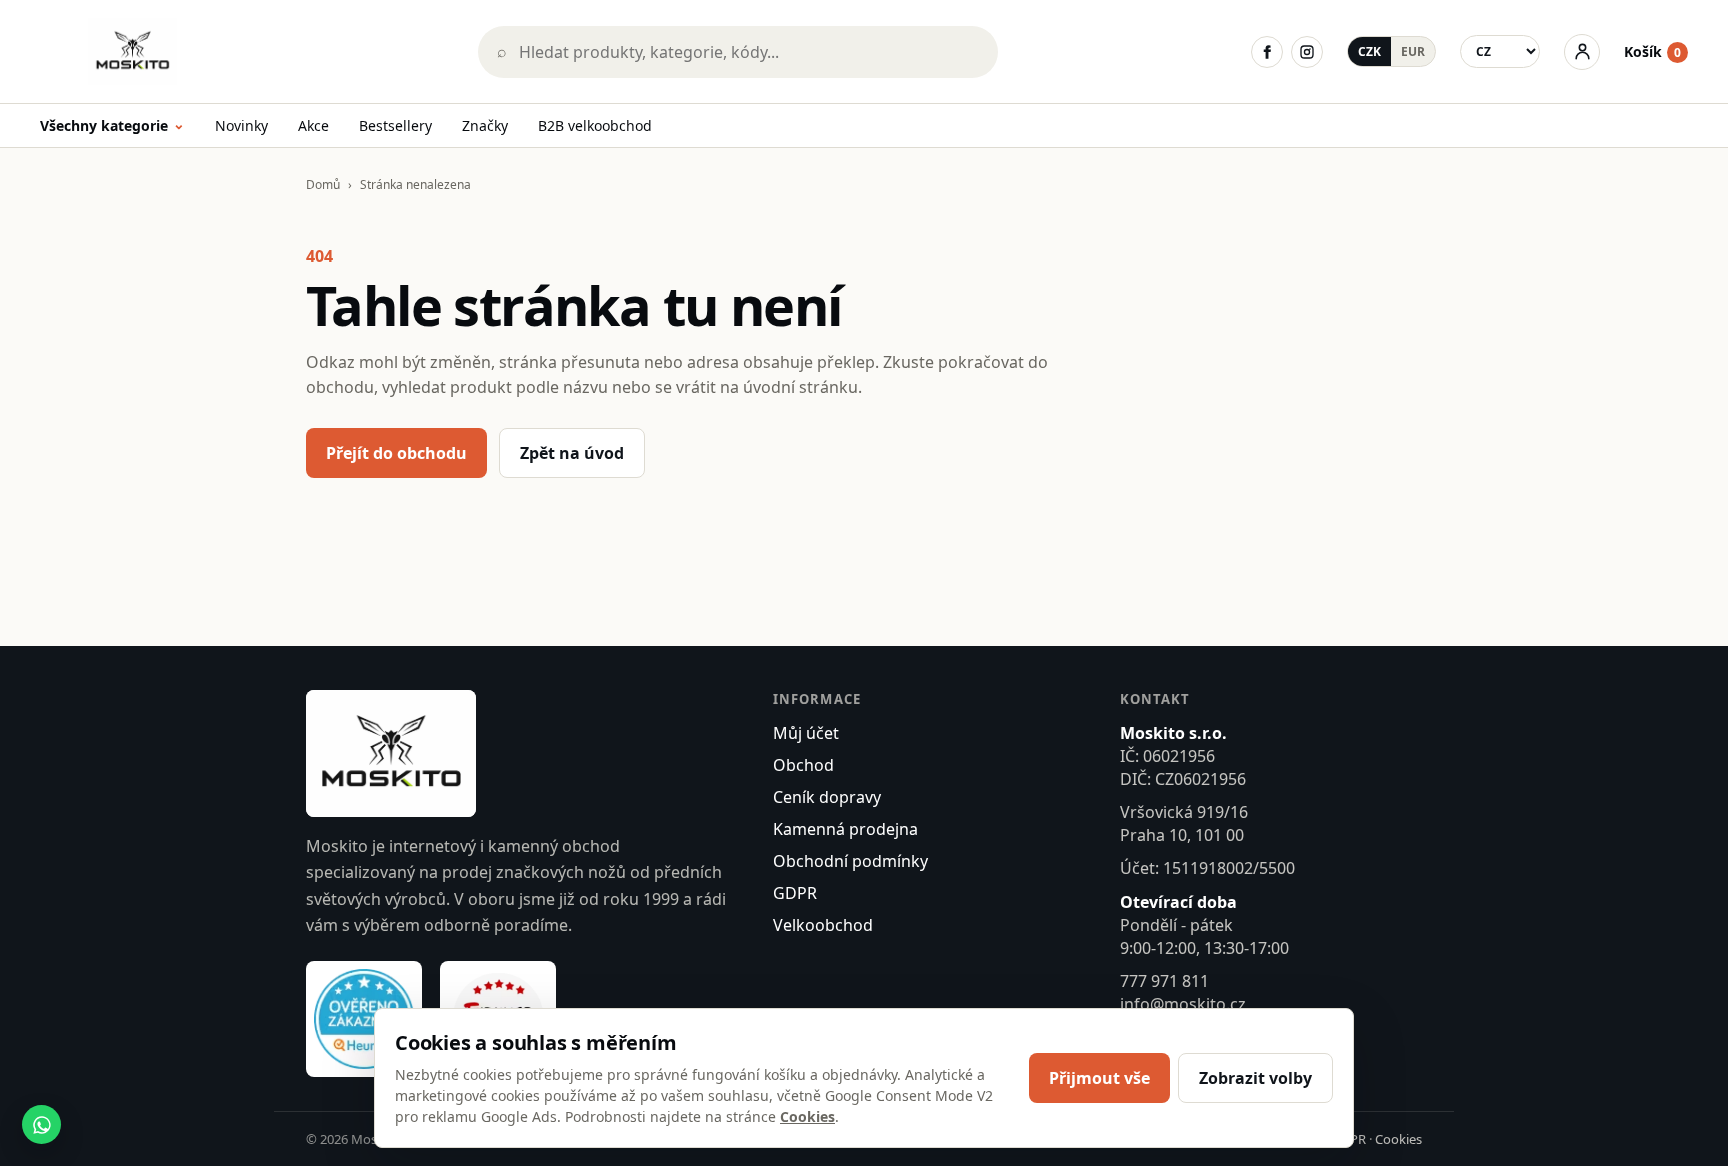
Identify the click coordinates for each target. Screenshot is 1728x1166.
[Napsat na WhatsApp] (41, 1124)
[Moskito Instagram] (1307, 52)
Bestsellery (395, 125)
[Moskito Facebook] (1267, 52)
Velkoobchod (823, 925)
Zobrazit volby (1255, 1078)
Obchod (803, 765)
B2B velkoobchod (595, 125)
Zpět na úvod (572, 453)
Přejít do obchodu (396, 453)
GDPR (795, 893)
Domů (323, 184)
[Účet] (1582, 52)
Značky (485, 125)
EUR (1413, 51)
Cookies (1398, 1139)
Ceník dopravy (827, 797)
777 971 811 (1164, 981)
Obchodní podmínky (850, 861)
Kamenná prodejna (845, 829)
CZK (1369, 51)
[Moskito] (245, 51)
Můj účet (806, 733)
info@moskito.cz (1183, 1004)
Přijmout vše (1099, 1078)
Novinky (241, 125)
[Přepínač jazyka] (1500, 51)
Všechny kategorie (112, 126)
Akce (313, 125)
